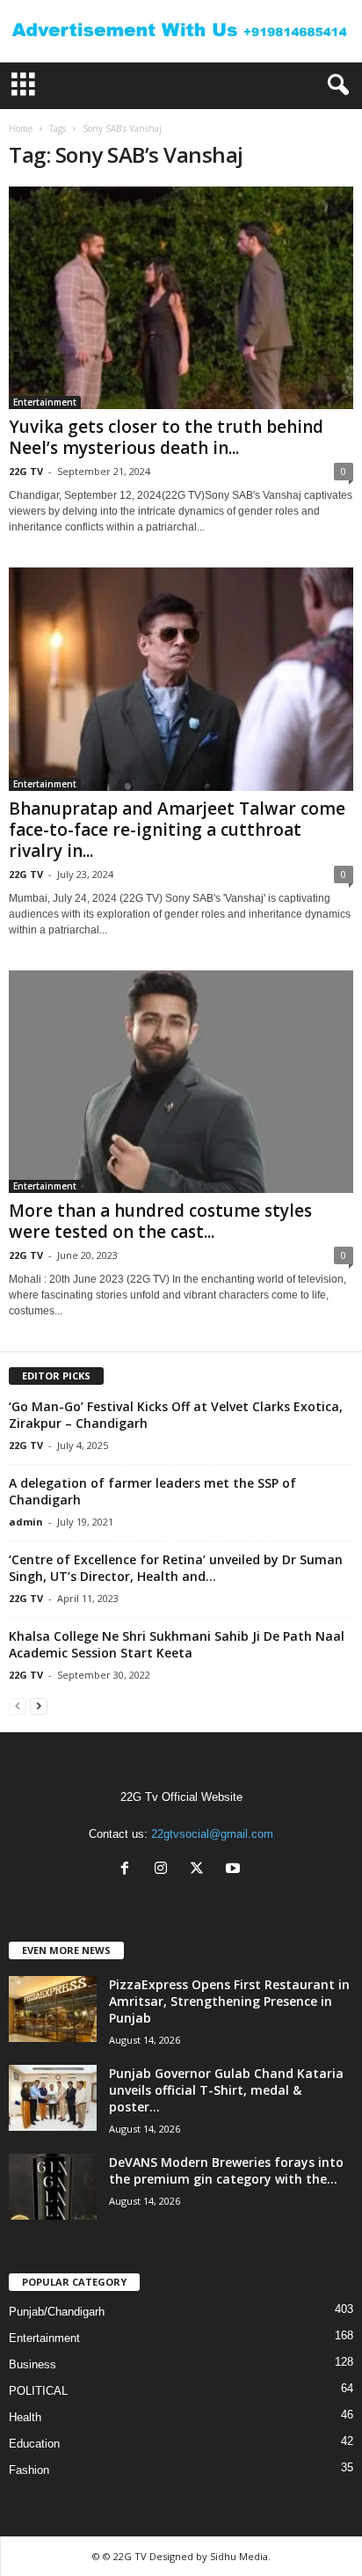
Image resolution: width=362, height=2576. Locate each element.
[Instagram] (165, 1870)
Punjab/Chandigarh (57, 2312)
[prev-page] (18, 1705)
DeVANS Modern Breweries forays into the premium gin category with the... (226, 2170)
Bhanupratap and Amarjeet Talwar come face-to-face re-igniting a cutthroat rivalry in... (177, 830)
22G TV (26, 471)
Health (25, 2417)
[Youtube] (235, 1870)
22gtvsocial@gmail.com (212, 1834)
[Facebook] (129, 1870)
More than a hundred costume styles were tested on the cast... (160, 1221)
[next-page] (39, 1705)
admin (26, 1522)
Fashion (29, 2470)
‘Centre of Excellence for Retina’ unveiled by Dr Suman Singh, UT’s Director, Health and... (176, 1568)
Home (21, 128)
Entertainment (45, 402)
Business (33, 2364)
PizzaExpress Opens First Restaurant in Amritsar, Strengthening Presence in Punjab (229, 2001)
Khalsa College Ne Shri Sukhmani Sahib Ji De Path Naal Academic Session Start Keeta (177, 1644)
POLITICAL (38, 2391)
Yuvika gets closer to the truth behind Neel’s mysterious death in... (166, 437)
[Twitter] (201, 1870)
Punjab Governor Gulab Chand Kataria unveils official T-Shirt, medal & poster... (226, 2090)
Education (34, 2444)
